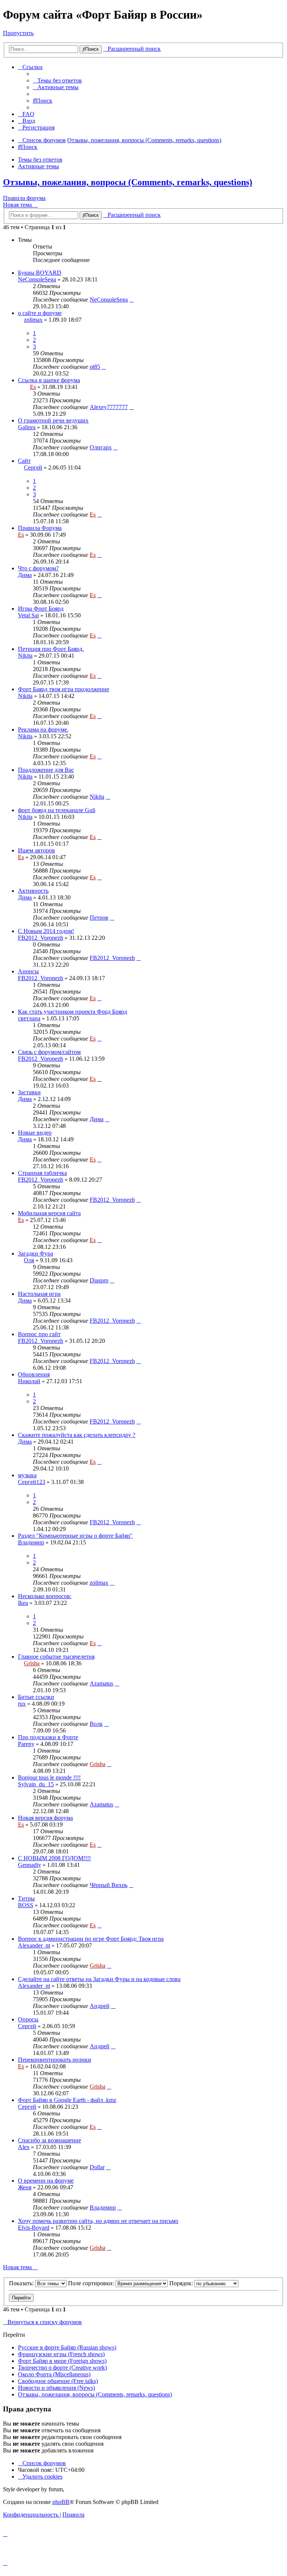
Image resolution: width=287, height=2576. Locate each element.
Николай (29, 1381)
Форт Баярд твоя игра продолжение (64, 689)
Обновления (34, 1374)
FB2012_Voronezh (41, 938)
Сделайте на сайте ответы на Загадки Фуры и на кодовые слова (99, 1979)
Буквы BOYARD (40, 273)
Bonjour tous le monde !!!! (49, 1777)
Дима (25, 575)
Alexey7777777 (109, 407)
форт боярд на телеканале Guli (57, 810)
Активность (33, 891)
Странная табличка (42, 1173)
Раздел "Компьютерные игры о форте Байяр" (75, 1536)
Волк (96, 1724)
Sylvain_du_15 (36, 1784)
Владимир (31, 1542)
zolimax (33, 320)
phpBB (61, 2502)
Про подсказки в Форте (48, 1737)
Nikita (25, 656)
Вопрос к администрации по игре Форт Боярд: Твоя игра (91, 1939)
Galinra (27, 427)
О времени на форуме (46, 2181)
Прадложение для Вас (46, 770)
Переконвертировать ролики (55, 2060)
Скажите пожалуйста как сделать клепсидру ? (77, 1435)
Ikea (23, 1603)
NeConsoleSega (37, 279)
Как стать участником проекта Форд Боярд (72, 1012)
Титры (26, 1898)
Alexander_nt (34, 1945)
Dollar (97, 2167)
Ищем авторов (36, 850)
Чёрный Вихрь (109, 1885)
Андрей (100, 2006)
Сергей (33, 467)
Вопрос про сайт (39, 1334)
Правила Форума (40, 528)
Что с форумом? (38, 568)
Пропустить (18, 33)
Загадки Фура (36, 1253)
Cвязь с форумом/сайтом (49, 1052)
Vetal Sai (28, 615)
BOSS (26, 1905)
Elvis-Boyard (34, 2228)
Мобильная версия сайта (49, 1213)
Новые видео (35, 1133)
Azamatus (101, 1683)
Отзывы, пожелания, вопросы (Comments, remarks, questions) (128, 182)
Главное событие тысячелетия (56, 1657)
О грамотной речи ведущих (53, 420)
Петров (99, 918)
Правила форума (24, 198)
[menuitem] (57, 80)
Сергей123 (32, 1482)
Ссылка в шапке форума (49, 380)
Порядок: (182, 2283)
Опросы (28, 2019)
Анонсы (28, 971)
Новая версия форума (45, 1818)
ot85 (95, 367)
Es (33, 387)
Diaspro (99, 1280)
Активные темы (38, 166)
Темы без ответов (40, 160)
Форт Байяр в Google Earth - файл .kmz (67, 2100)
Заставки (29, 1092)
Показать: (22, 2283)
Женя (25, 2187)
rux (22, 1704)
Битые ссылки (36, 1697)
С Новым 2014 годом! (46, 931)
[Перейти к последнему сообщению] (132, 300)
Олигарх (101, 447)
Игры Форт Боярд (41, 609)
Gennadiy (30, 1865)
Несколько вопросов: (45, 1596)
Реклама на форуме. (43, 729)
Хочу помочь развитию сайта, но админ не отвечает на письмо (98, 2221)
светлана (29, 1018)
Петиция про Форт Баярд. (51, 649)
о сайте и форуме (40, 313)
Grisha (32, 1663)
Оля (29, 1260)
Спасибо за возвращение (50, 2140)
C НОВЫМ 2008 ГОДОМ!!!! (54, 1858)
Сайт (24, 461)
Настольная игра (39, 1294)
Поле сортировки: (92, 2283)
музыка (27, 1475)
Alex (24, 2147)
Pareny (26, 1744)
